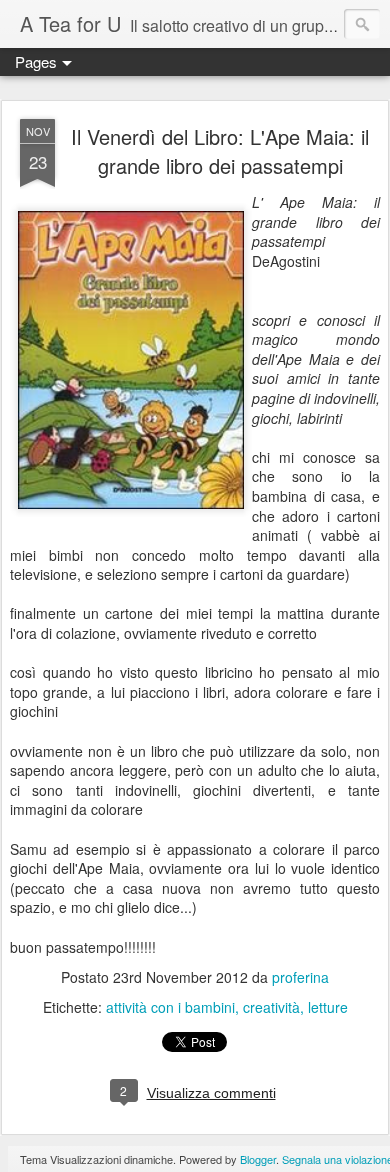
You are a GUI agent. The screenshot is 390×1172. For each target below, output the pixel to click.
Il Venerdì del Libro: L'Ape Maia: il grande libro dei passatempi (220, 151)
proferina (300, 977)
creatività (271, 1007)
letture (328, 1007)
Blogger (258, 1159)
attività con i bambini (170, 1007)
